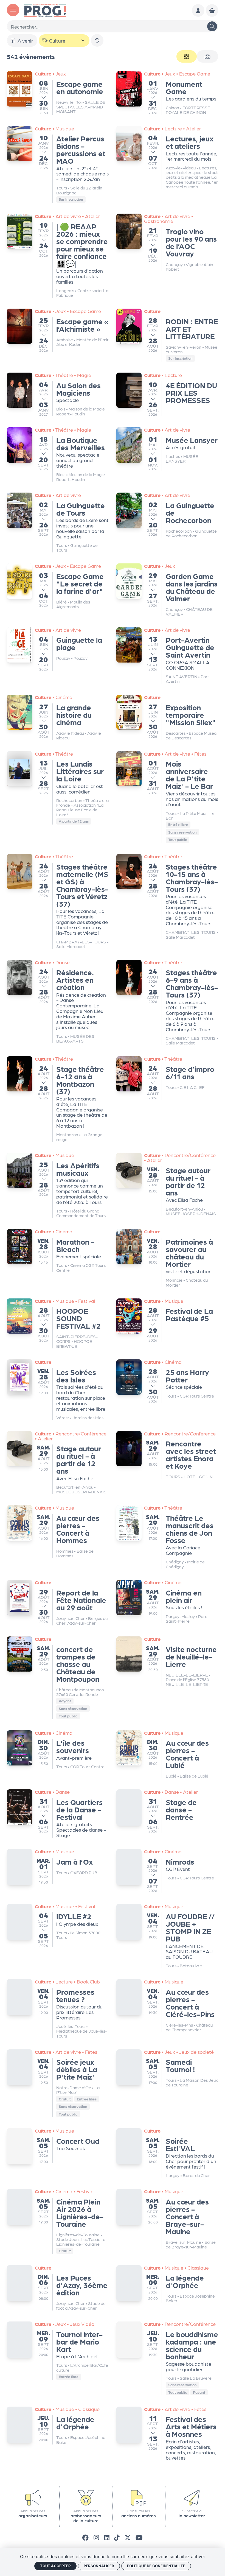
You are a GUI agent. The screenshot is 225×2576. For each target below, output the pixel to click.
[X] (128, 2537)
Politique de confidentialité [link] (156, 2566)
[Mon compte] (198, 10)
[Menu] (13, 10)
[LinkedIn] (107, 2537)
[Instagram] (96, 2537)
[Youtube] (139, 2537)
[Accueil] (45, 10)
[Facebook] (85, 2537)
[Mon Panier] (212, 10)
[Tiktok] (117, 2537)
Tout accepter (55, 2566)
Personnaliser (99, 2566)
